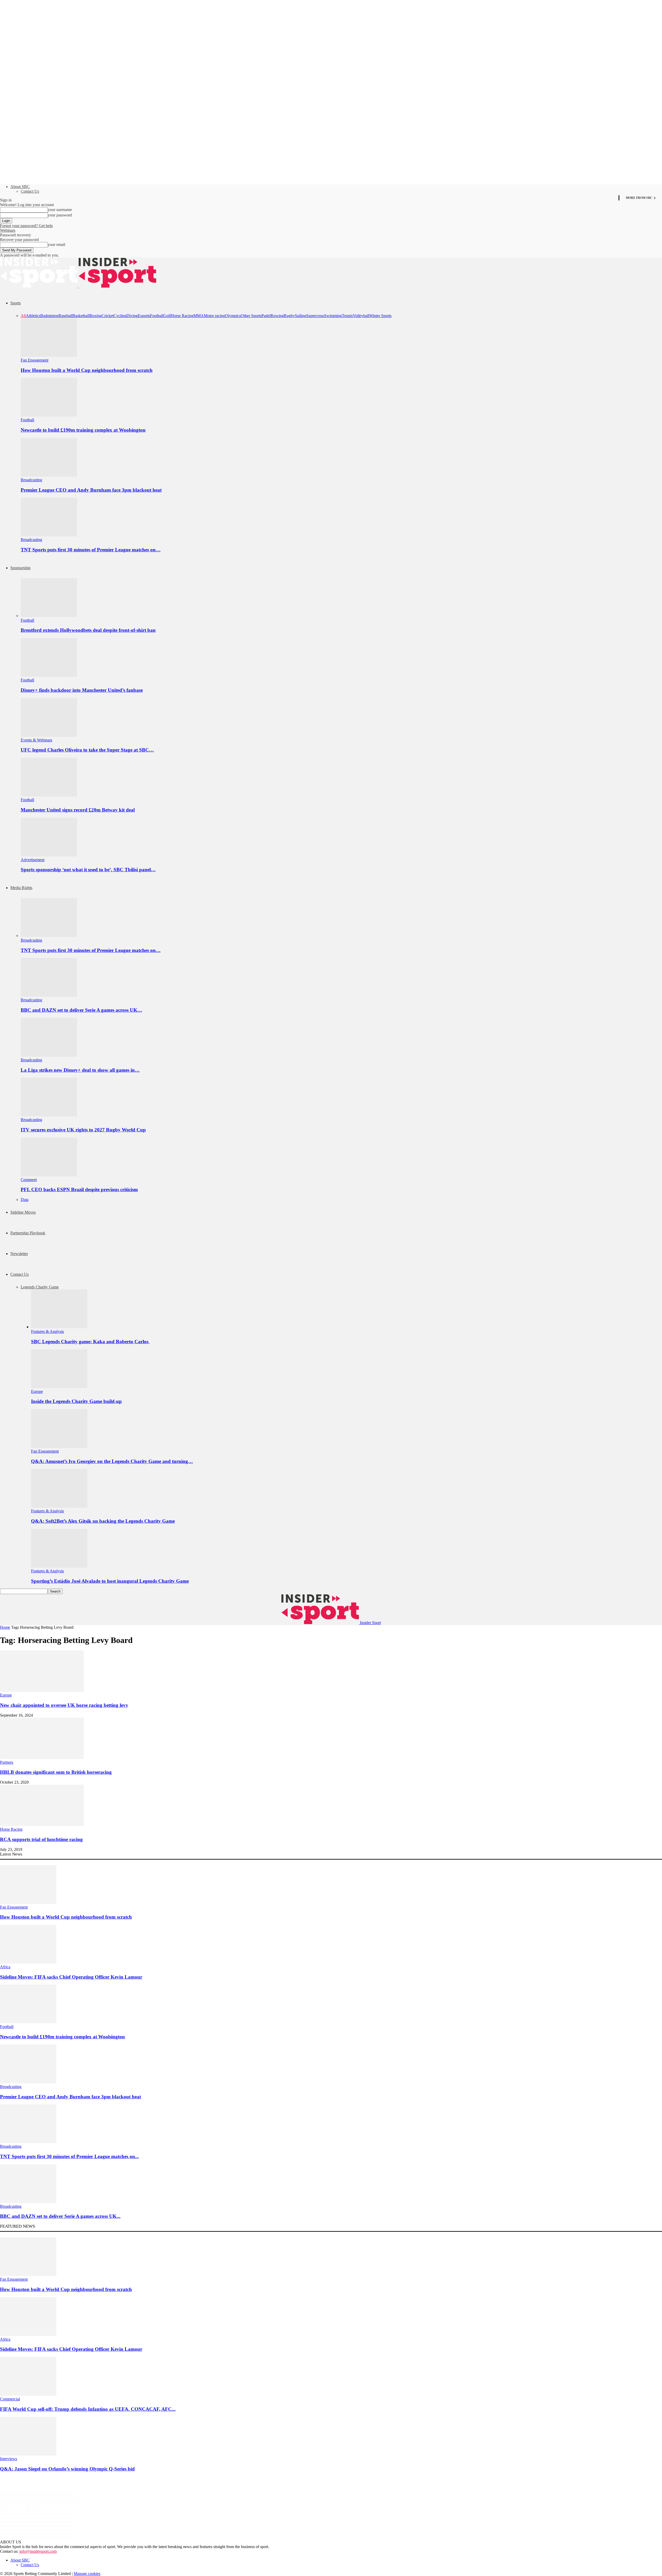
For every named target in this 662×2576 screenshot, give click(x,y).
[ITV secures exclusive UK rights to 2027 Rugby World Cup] (49, 1115)
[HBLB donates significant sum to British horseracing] (42, 1758)
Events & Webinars (36, 740)
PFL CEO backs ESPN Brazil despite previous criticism (79, 1189)
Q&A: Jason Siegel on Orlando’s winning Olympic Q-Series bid (67, 2469)
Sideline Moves (23, 1212)
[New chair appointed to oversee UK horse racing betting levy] (42, 1690)
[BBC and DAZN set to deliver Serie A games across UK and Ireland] (49, 995)
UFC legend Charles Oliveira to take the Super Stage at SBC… (87, 750)
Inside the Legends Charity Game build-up (76, 1401)
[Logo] (39, 286)
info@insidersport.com (38, 2551)
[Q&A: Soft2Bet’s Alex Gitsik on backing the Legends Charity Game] (59, 1506)
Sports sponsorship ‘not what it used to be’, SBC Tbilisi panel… (88, 870)
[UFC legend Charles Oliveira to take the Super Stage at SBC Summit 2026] (49, 735)
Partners (7, 1762)
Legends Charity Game (40, 1287)
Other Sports (251, 316)
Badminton (49, 316)
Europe (37, 1391)
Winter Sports (380, 316)
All (23, 316)
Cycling (120, 316)
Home (5, 1627)
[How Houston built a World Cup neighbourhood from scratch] (49, 355)
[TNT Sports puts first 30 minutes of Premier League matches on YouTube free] (49, 535)
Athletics (33, 316)
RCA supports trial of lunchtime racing (41, 1839)
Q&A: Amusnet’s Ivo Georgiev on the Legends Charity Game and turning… (112, 1461)
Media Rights (21, 888)
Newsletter (19, 1254)
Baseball (65, 316)
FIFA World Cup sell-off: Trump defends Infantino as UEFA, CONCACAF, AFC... (88, 2409)
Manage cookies (87, 2574)
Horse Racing (182, 316)
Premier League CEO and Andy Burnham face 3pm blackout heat (91, 490)
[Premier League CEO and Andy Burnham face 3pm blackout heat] (49, 475)
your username (60, 210)
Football (157, 316)
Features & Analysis (47, 1331)
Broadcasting (31, 480)
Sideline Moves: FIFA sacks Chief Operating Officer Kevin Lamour (71, 1977)
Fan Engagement (35, 360)
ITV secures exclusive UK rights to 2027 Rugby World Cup (83, 1130)
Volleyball (361, 316)
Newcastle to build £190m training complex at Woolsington (83, 430)
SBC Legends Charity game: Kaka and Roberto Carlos (90, 1342)
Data (25, 1200)
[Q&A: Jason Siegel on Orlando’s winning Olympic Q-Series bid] (28, 2454)
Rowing (277, 316)
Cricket (108, 316)
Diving (132, 316)
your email (57, 245)
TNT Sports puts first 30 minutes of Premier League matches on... (69, 2156)
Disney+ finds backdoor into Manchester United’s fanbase (82, 690)
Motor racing (214, 316)
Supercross (315, 316)
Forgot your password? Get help (26, 226)
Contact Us (30, 191)
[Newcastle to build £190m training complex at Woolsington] (49, 415)
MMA (199, 316)
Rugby (289, 316)
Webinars (8, 230)
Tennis (347, 316)
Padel (266, 316)
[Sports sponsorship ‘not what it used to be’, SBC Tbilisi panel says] (49, 855)
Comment (29, 1180)
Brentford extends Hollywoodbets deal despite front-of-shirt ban (88, 630)
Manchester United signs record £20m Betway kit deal (78, 810)
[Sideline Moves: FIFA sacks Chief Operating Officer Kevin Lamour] (28, 1962)
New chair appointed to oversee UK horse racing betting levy (64, 1705)
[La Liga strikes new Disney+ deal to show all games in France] (49, 1055)
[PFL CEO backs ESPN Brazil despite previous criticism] (49, 1175)
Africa (5, 1967)
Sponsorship (20, 568)
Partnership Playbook (28, 1233)
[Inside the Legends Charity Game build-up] (59, 1387)
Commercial (10, 2399)
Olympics (233, 316)
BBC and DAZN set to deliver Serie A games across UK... (60, 2216)
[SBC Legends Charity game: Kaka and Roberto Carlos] (59, 1327)
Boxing (96, 316)
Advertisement (33, 860)
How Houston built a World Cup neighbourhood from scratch (87, 370)
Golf (167, 316)
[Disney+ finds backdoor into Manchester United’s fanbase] (49, 675)
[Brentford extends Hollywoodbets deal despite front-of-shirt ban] (49, 616)
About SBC (20, 187)
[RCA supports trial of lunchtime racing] (42, 1825)
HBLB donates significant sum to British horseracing (56, 1772)
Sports (16, 303)
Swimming (333, 316)
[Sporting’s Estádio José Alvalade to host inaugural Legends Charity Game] (59, 1566)
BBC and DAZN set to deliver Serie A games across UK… (81, 1010)
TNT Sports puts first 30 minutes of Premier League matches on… (91, 550)
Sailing (300, 316)
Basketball (81, 316)
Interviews (9, 2459)
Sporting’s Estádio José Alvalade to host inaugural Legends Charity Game (110, 1581)
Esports (144, 316)
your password (60, 215)
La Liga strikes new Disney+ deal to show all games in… (80, 1070)
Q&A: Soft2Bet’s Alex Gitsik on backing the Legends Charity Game (103, 1521)
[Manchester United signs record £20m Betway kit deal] (49, 795)
